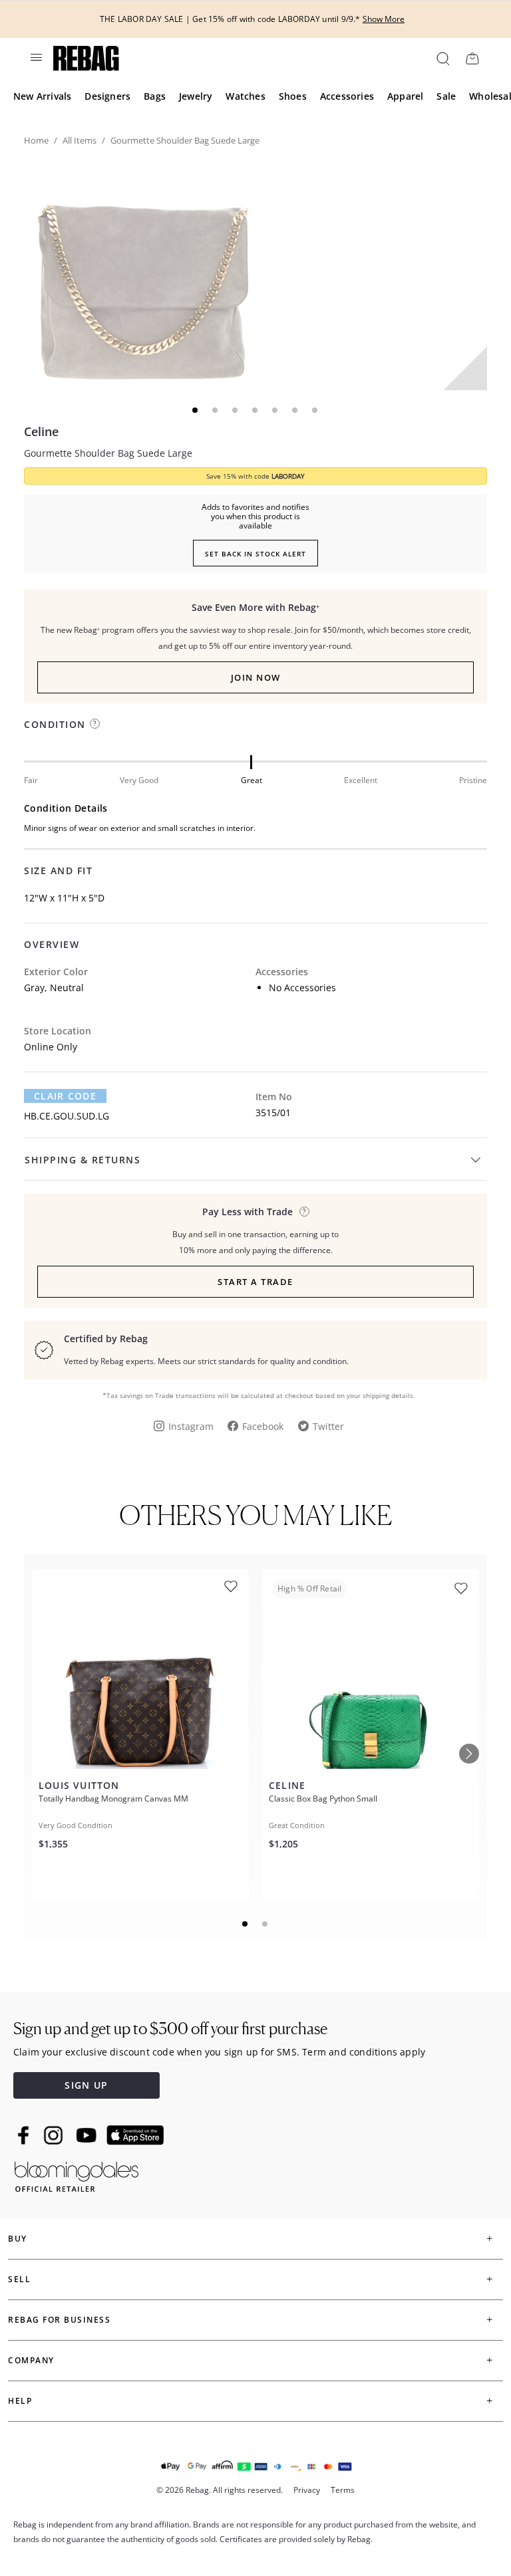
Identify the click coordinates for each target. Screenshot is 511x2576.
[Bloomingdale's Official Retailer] (77, 2174)
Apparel (405, 96)
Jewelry (196, 96)
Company (31, 2360)
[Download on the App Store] (135, 2135)
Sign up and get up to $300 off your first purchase (170, 2029)
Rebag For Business (59, 2320)
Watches (245, 96)
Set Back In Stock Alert (255, 554)
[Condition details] (95, 724)
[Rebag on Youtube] (88, 2136)
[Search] (442, 58)
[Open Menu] (35, 57)
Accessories (347, 96)
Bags (155, 96)
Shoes (293, 96)
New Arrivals (42, 96)
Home (36, 140)
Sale (446, 96)
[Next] (469, 1754)
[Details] (304, 1212)
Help (20, 2401)
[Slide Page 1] (246, 1924)
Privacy (307, 2490)
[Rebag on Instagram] (53, 2135)
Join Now (256, 677)
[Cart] (472, 58)
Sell (19, 2279)
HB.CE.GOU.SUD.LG (67, 1116)
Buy (18, 2239)
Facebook (263, 1426)
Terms (343, 2490)
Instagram (191, 1426)
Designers (107, 96)
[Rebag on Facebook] (25, 2135)
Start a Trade (255, 1282)
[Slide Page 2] (265, 1924)
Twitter (328, 1426)
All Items (80, 140)
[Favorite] (231, 1586)
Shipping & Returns (83, 1160)
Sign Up (86, 2085)
